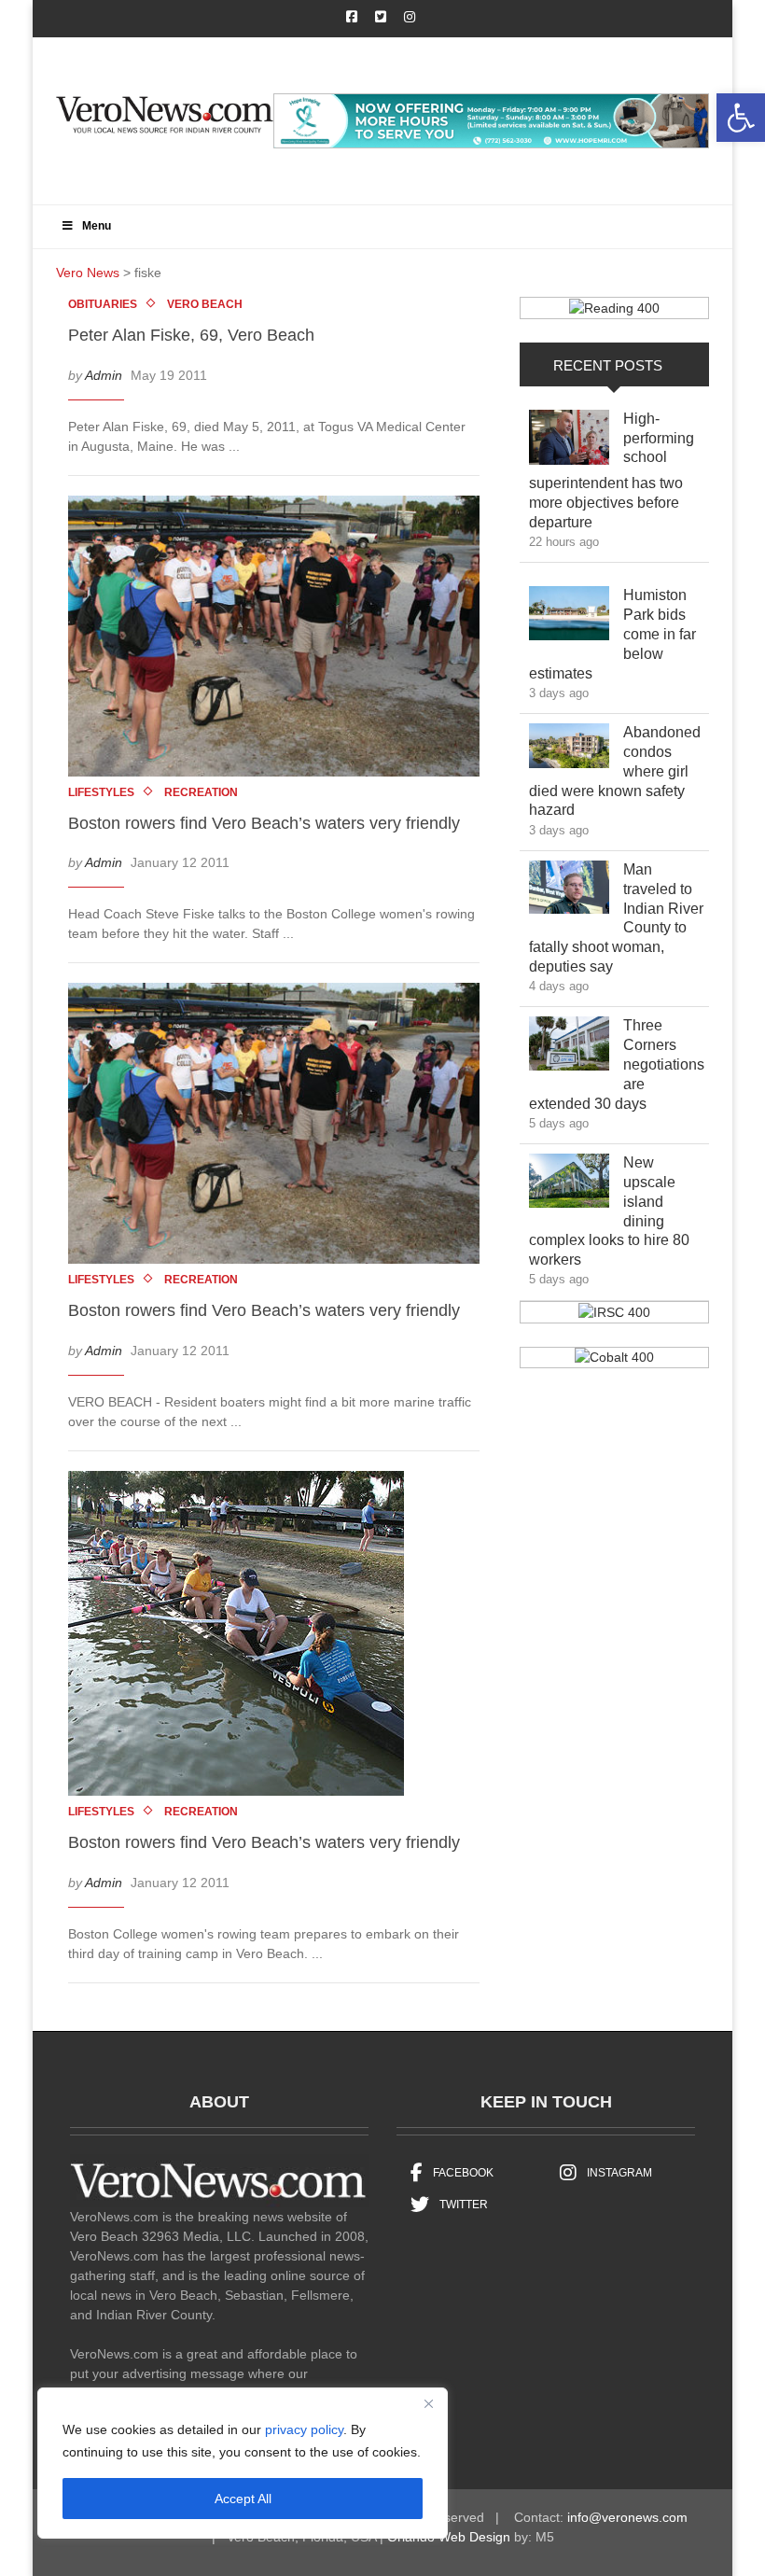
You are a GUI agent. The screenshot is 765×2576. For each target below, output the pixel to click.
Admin (104, 375)
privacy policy (304, 2429)
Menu (97, 226)
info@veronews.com (627, 2517)
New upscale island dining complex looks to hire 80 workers (609, 1211)
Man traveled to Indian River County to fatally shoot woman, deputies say (616, 918)
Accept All (243, 2499)
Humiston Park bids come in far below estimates (612, 634)
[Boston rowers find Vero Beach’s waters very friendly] (283, 639)
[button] (741, 118)
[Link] (569, 442)
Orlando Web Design (449, 2537)
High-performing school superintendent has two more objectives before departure (612, 470)
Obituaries (103, 304)
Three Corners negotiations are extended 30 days (617, 1064)
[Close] (428, 2403)
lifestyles (101, 792)
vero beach (205, 304)
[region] (243, 2463)
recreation (201, 792)
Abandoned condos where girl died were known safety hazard (615, 771)
